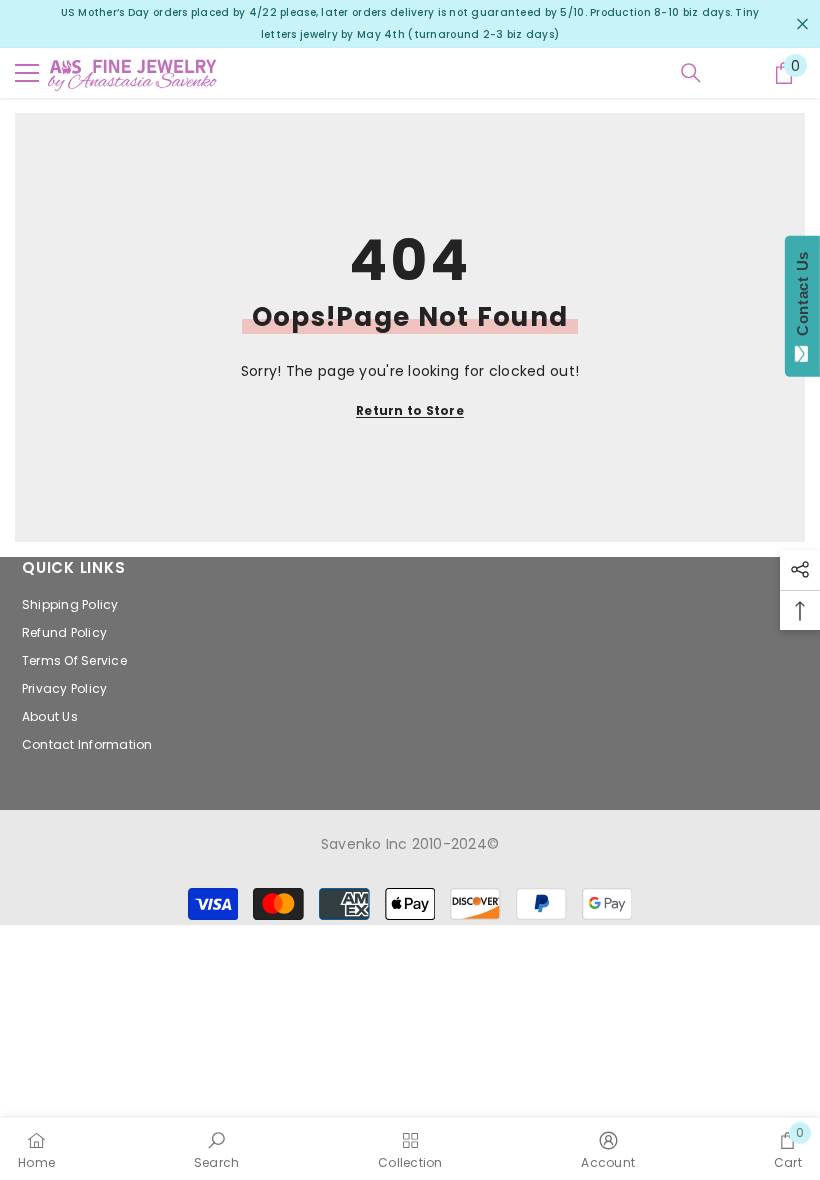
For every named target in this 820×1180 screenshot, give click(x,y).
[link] (217, 1149)
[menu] (27, 73)
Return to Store (410, 410)
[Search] (691, 73)
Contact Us (802, 298)
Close (802, 24)
